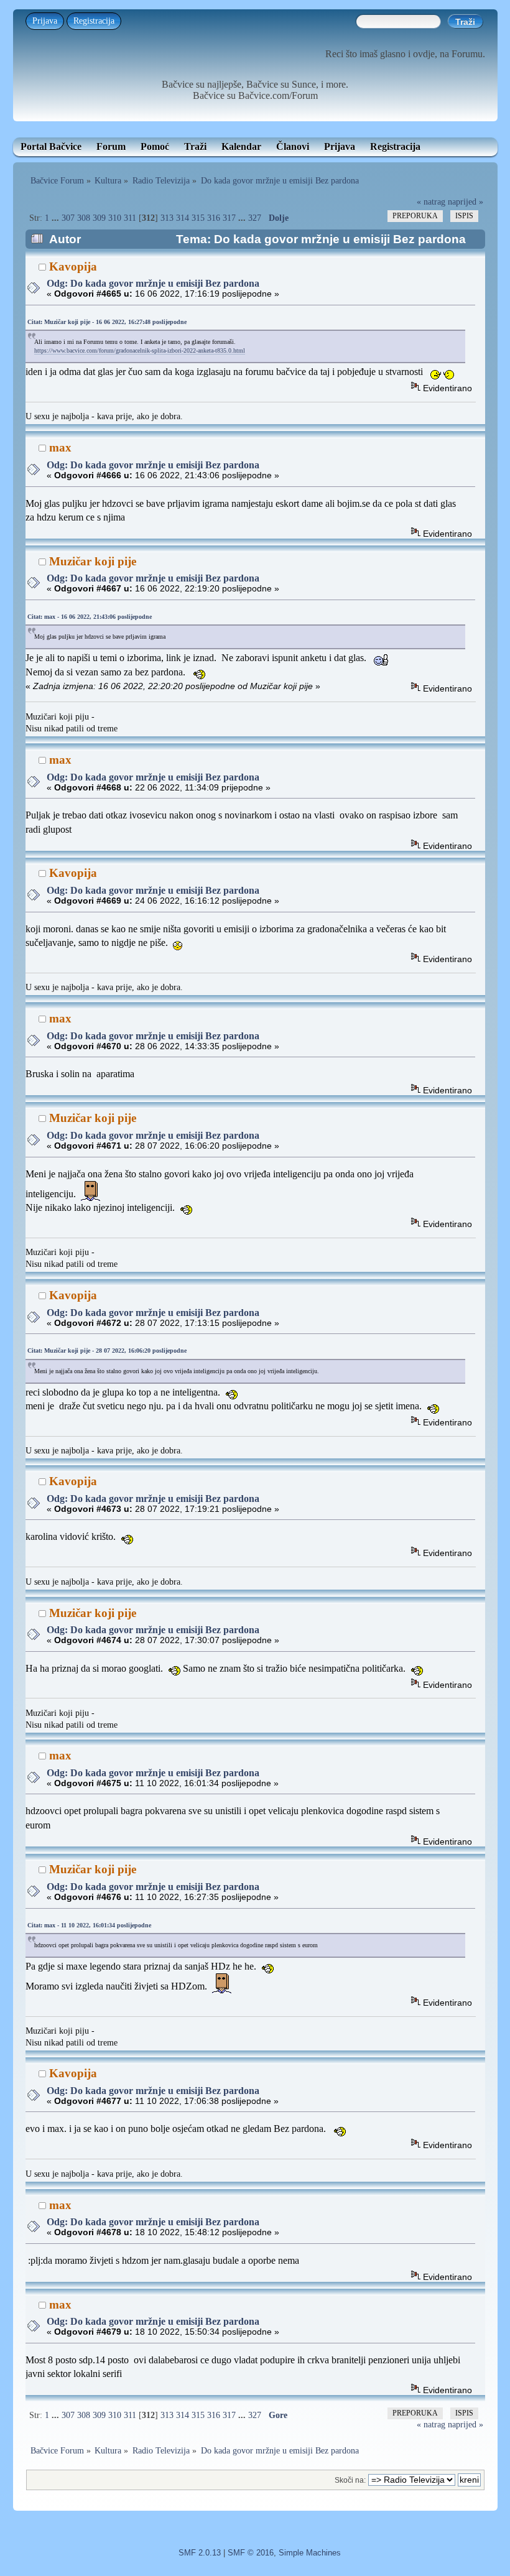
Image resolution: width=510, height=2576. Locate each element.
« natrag (431, 202)
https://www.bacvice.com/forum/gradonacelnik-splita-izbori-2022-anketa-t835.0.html (140, 350)
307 (68, 218)
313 (167, 218)
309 (99, 218)
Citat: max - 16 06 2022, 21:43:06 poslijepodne (90, 617)
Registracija (94, 21)
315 (198, 218)
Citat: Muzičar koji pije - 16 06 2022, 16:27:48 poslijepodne (107, 322)
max (60, 447)
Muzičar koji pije (93, 561)
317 (229, 218)
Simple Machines (310, 2553)
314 (183, 218)
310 (115, 218)
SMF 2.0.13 (200, 2553)
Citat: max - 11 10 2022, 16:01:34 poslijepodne (89, 1925)
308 (84, 218)
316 (214, 218)
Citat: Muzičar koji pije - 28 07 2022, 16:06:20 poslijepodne (107, 1351)
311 (130, 218)
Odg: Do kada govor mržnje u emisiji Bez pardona (153, 283)
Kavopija (73, 266)
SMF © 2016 (251, 2553)
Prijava (45, 21)
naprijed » (466, 202)
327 (255, 218)
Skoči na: (350, 2480)
